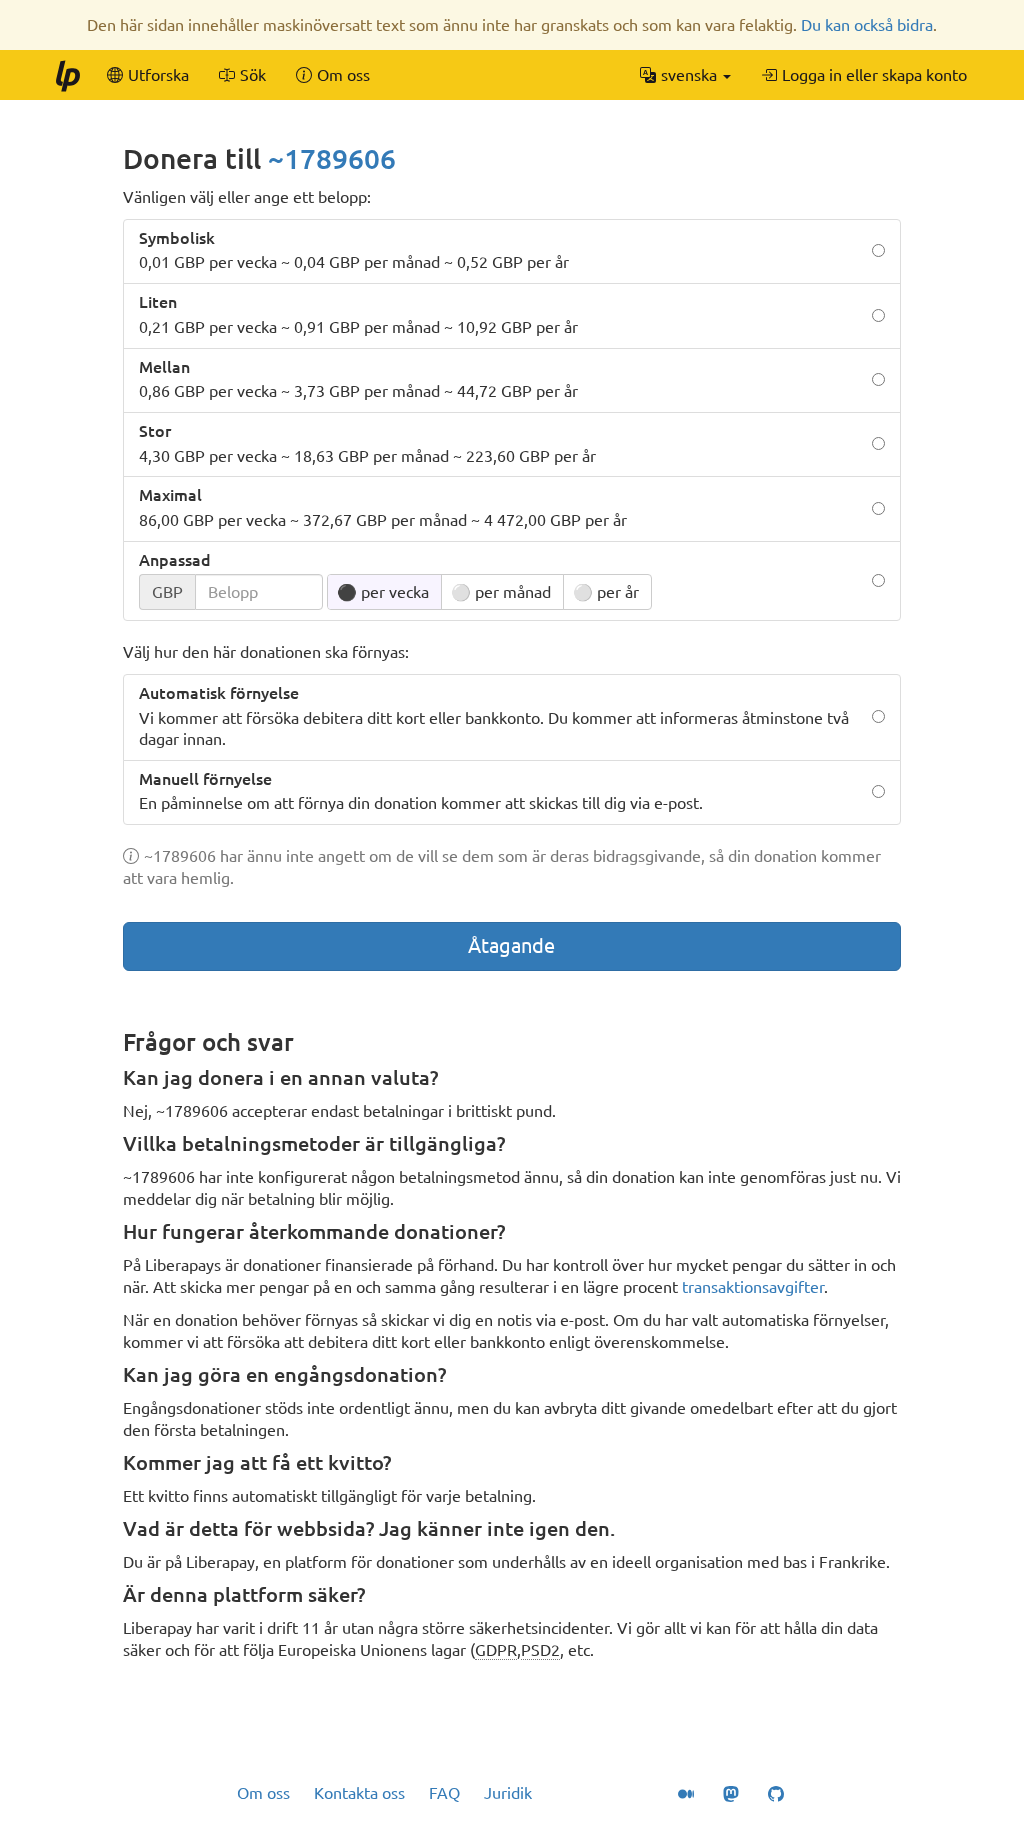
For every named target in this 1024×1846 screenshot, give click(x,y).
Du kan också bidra (867, 25)
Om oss (263, 1793)
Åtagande (511, 945)
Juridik (508, 1793)
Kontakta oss (359, 1793)
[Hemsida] (67, 75)
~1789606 (332, 158)
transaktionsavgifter (753, 1287)
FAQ (444, 1793)
